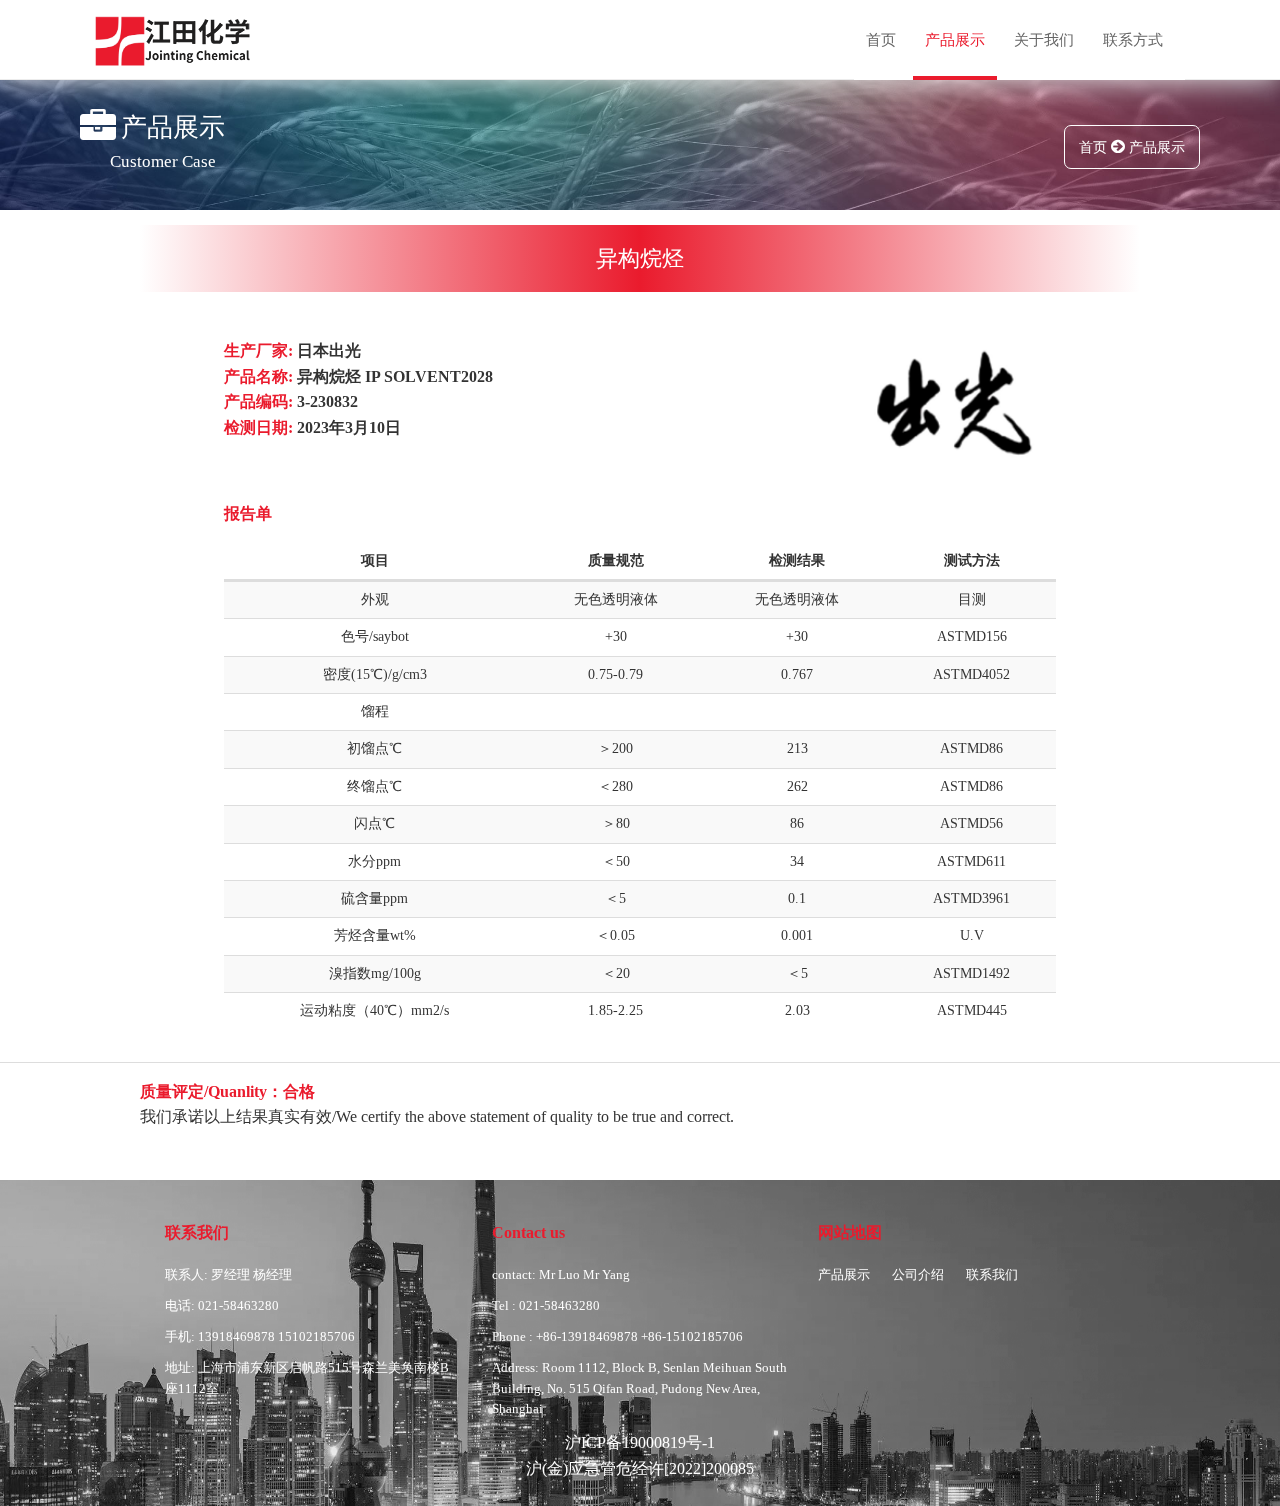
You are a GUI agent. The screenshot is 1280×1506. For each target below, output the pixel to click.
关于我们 (1044, 40)
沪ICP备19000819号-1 (640, 1442)
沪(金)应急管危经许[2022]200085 (640, 1468)
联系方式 (1133, 40)
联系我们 (992, 1274)
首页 (881, 40)
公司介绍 (918, 1274)
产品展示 (955, 40)
